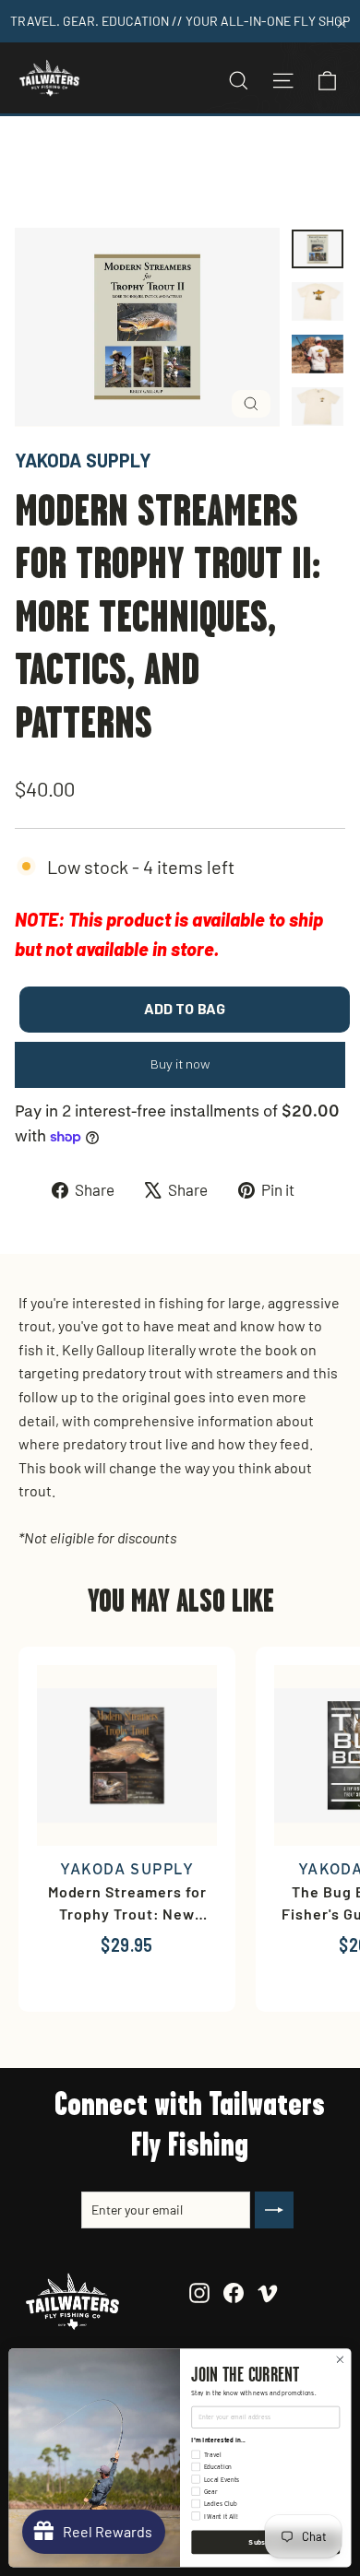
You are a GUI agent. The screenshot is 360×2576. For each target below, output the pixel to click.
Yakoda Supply (83, 460)
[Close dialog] (340, 2360)
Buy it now (180, 1064)
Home (34, 160)
